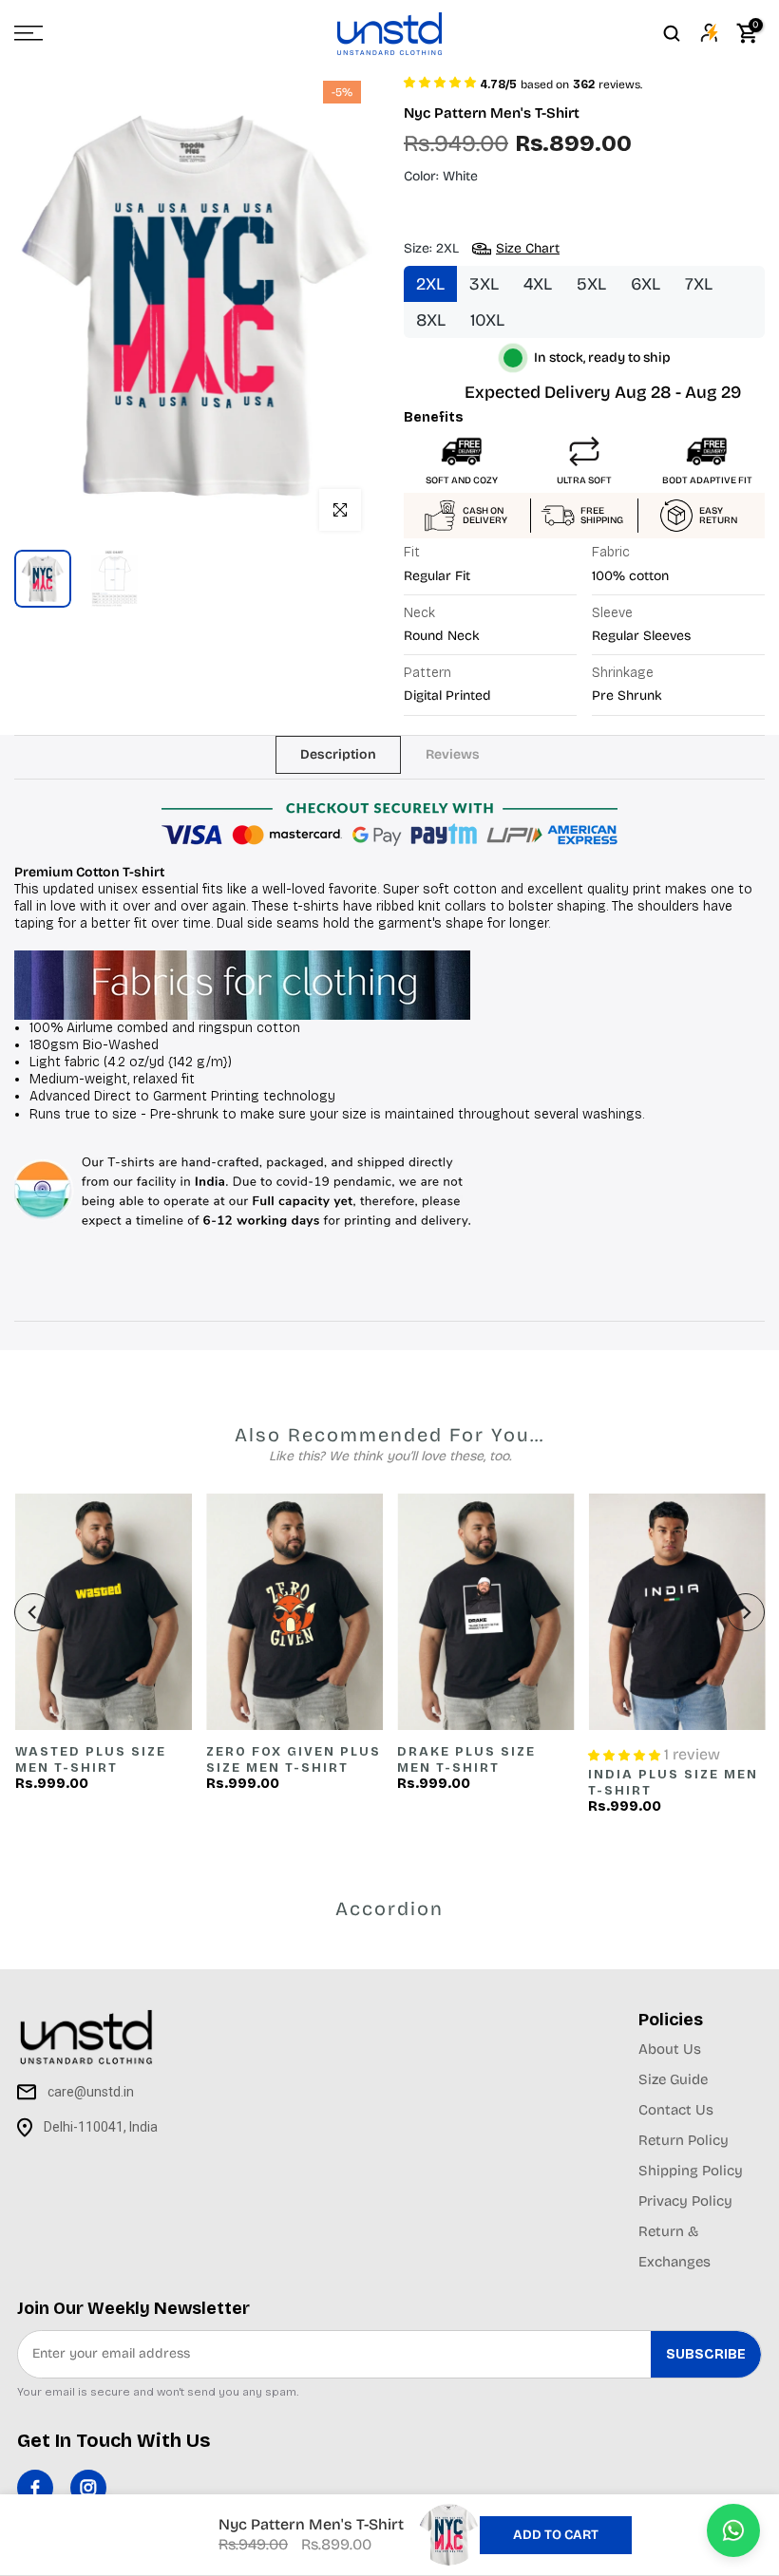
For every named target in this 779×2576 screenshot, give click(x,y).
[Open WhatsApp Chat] (733, 2530)
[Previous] (33, 1612)
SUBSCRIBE (706, 2354)
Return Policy (684, 2140)
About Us (670, 2049)
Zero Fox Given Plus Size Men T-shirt (293, 1761)
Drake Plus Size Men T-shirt (466, 1761)
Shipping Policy (691, 2171)
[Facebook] (35, 2488)
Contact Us (676, 2110)
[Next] (746, 1612)
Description (338, 753)
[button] (440, 81)
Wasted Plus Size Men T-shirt (90, 1761)
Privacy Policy (685, 2201)
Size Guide (673, 2079)
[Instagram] (88, 2488)
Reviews (453, 753)
